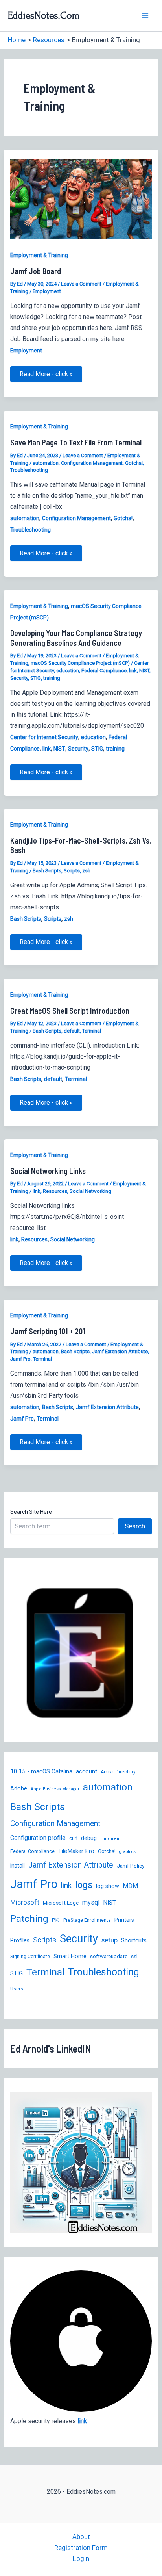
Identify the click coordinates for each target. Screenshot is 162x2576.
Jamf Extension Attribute (120, 1351)
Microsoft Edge (61, 1903)
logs (84, 1885)
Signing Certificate (30, 1957)
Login (81, 2559)
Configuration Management (92, 463)
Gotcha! (134, 463)
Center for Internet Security (44, 737)
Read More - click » (46, 376)
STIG (36, 678)
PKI (56, 1920)
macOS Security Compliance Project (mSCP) (80, 663)
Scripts (72, 871)
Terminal (92, 1031)
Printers (124, 1920)
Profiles (20, 1940)
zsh (86, 871)
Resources (55, 1191)
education (68, 670)
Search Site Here (31, 1512)
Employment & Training (39, 255)
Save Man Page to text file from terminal (76, 442)
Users (17, 1989)
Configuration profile (38, 1838)
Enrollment (110, 1839)
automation (46, 463)
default (72, 1031)
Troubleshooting (29, 470)
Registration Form (81, 2548)
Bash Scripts (47, 871)
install (17, 1866)
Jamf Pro (20, 1359)
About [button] (81, 2537)
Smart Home (70, 1956)
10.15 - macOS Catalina (41, 1771)
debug (89, 1838)
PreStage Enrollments (87, 1920)
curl (73, 1838)
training (52, 678)
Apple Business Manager (55, 1789)
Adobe (19, 1788)
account (87, 1771)
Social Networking (90, 1191)
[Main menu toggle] (145, 16)
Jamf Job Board (36, 271)
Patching (29, 1919)
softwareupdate (109, 1956)
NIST (144, 670)
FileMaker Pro (76, 1851)
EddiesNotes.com (44, 15)
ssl (134, 1956)
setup (110, 1940)
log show (108, 1886)
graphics (127, 1852)
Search (135, 1526)
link (133, 670)
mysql (91, 1902)
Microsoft (25, 1902)
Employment (47, 291)
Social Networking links (48, 1171)
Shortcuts (134, 1940)
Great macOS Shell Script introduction (70, 1011)
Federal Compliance (104, 670)
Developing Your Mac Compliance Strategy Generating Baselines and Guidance (76, 638)
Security (19, 678)
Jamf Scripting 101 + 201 (48, 1331)
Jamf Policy (131, 1866)
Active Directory (118, 1772)
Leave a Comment (81, 284)
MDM (130, 1886)
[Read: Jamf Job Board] (81, 199)
